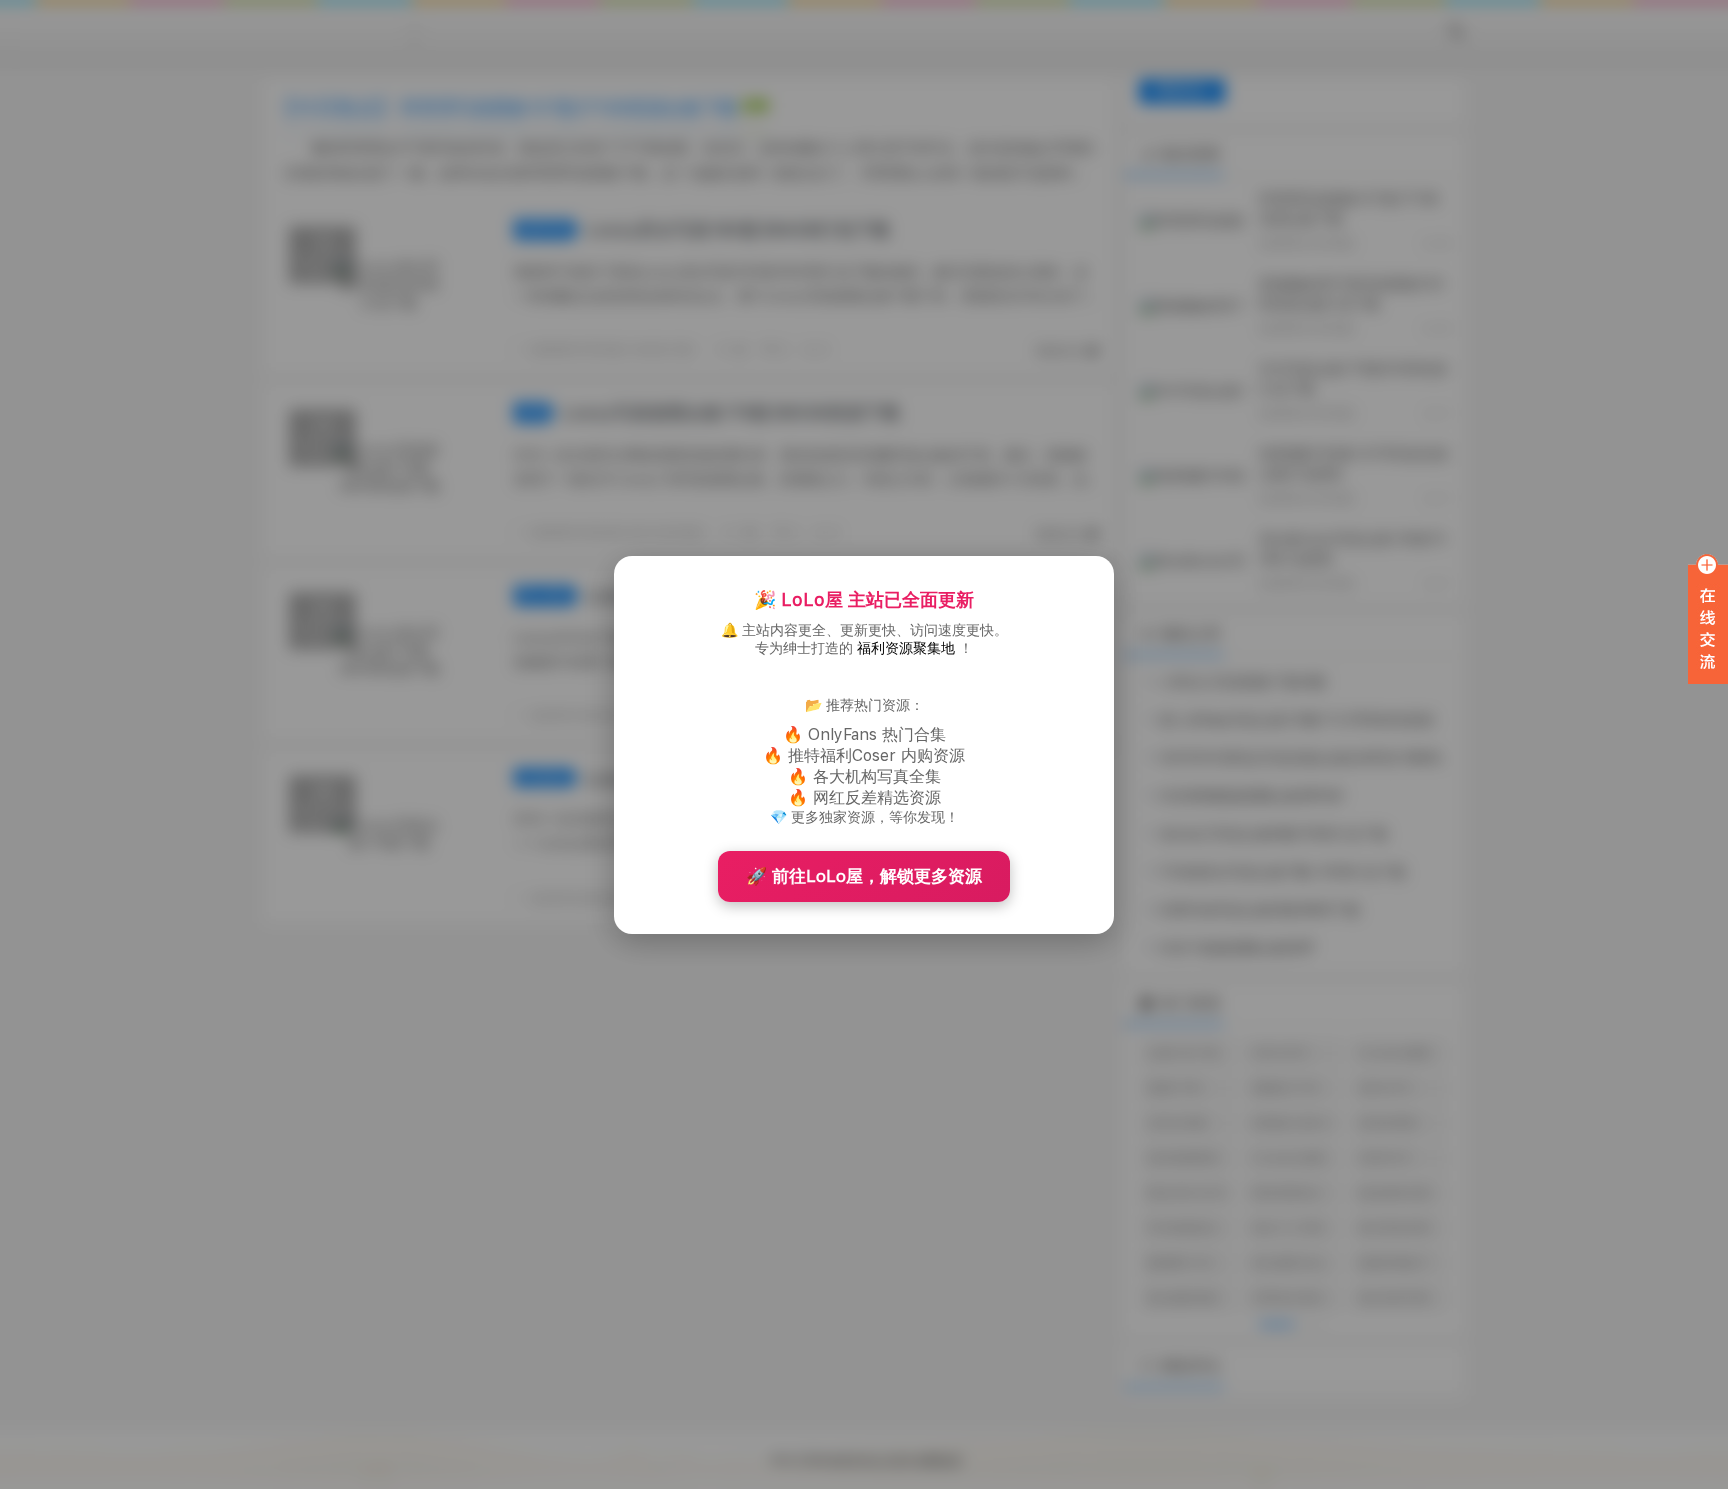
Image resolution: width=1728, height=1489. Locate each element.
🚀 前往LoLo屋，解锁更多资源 (864, 876)
